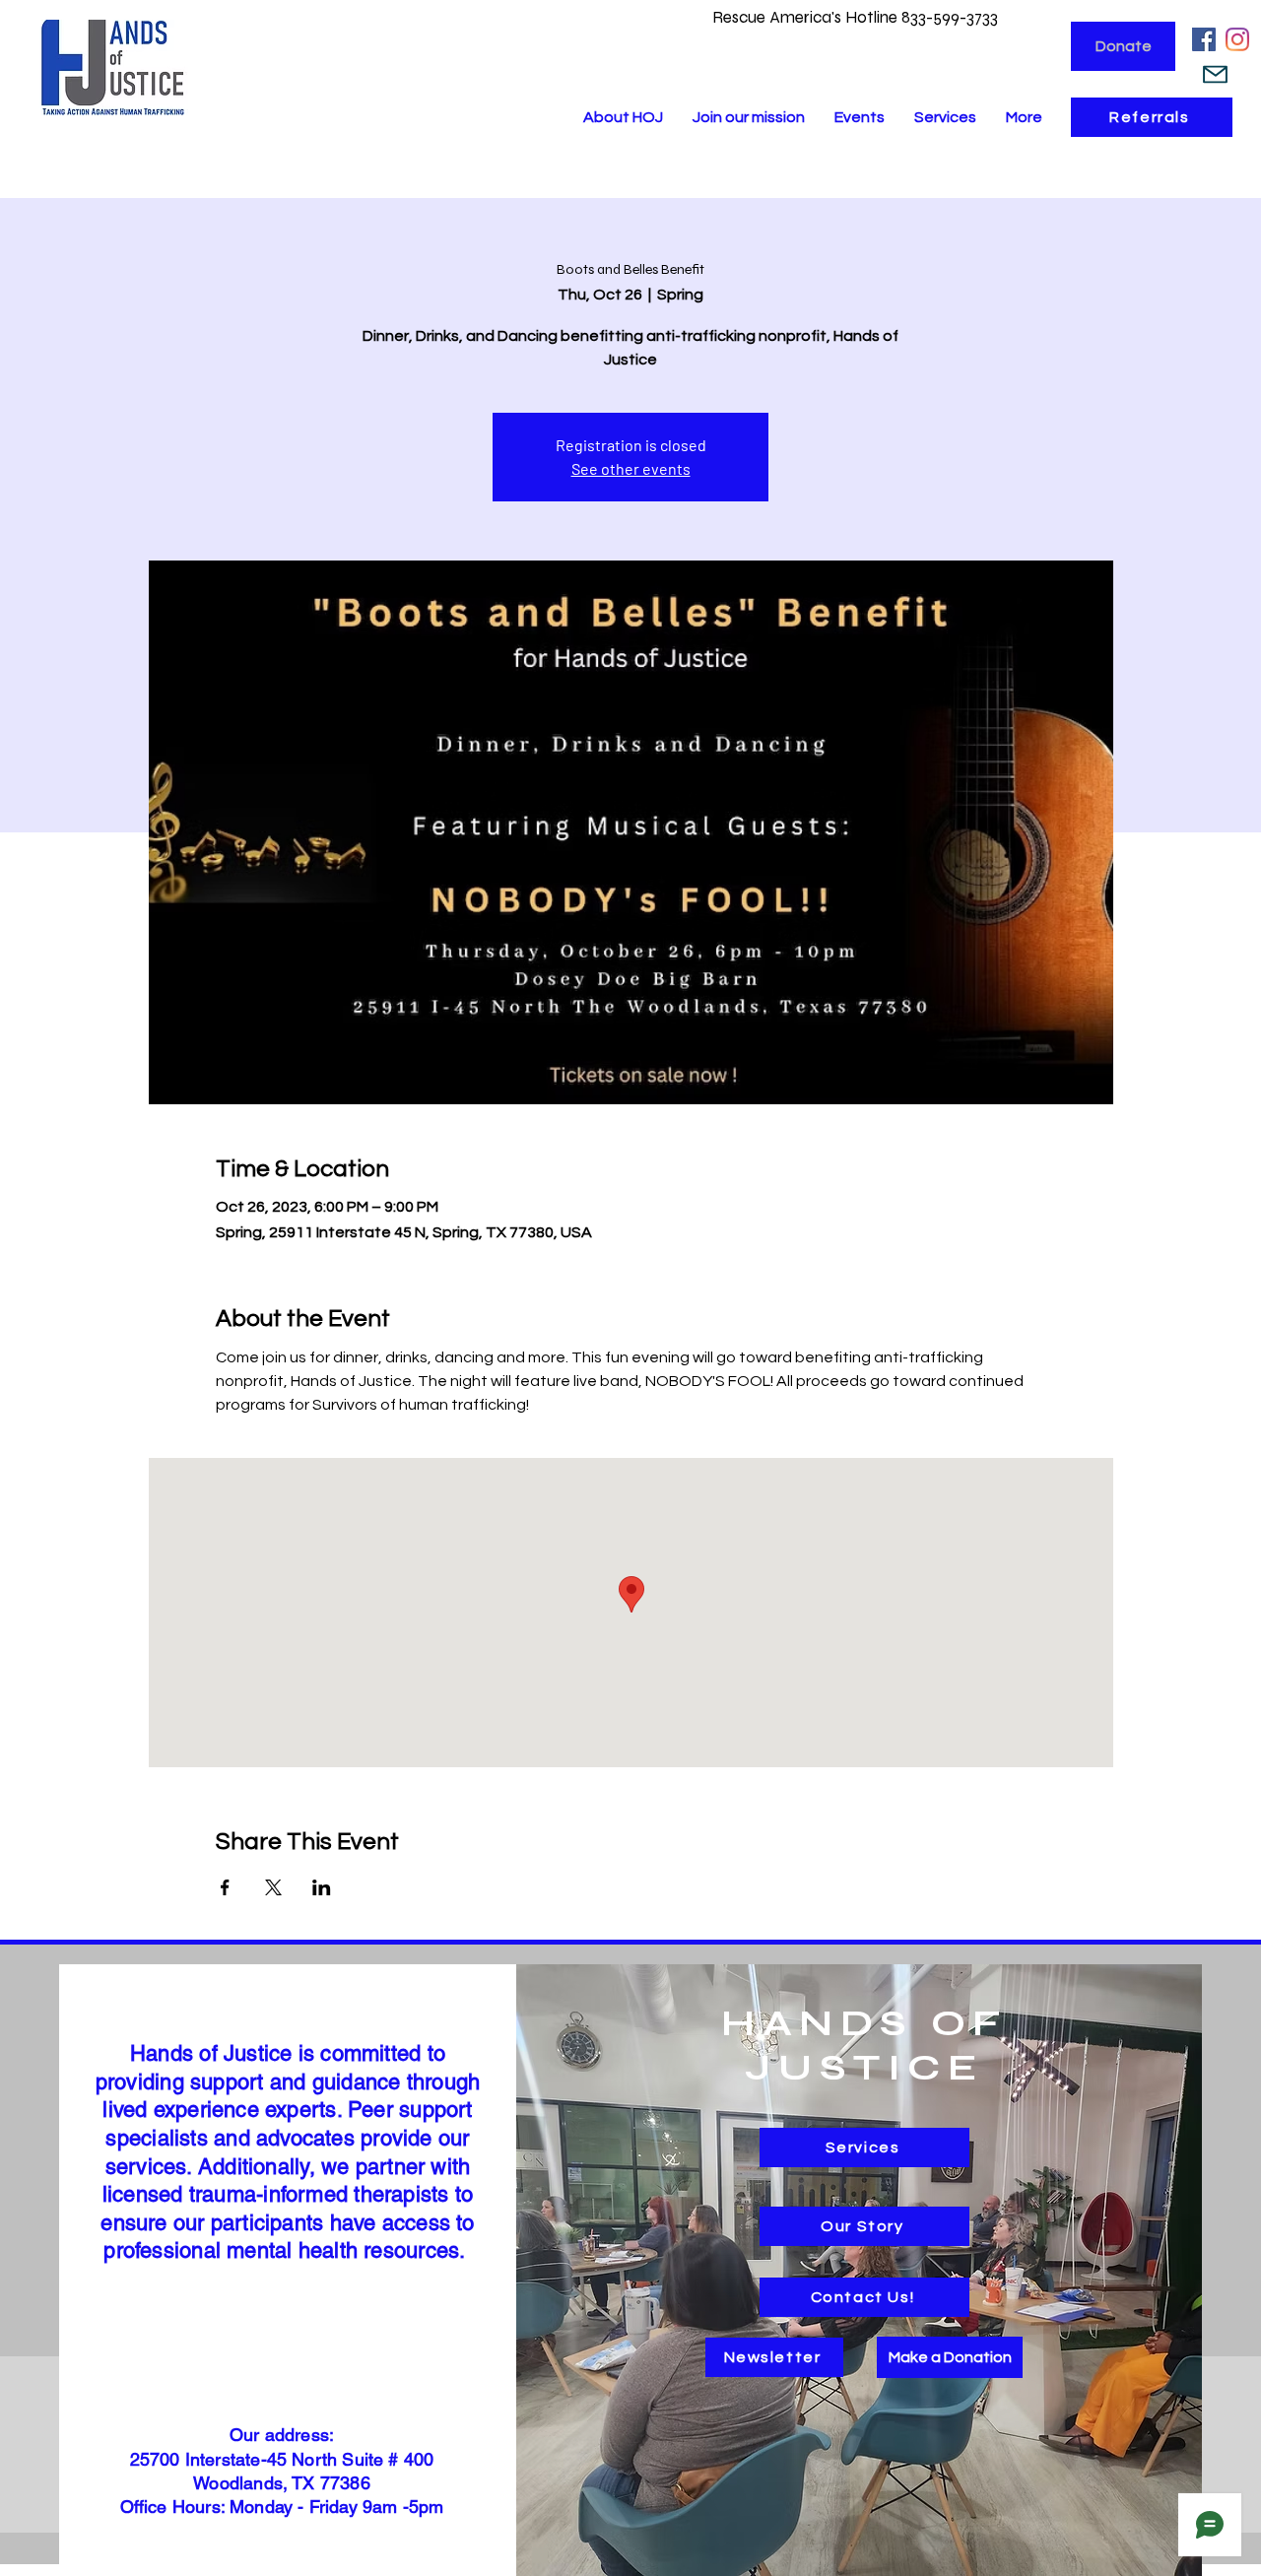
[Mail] (1215, 74)
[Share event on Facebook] (225, 1887)
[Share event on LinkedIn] (322, 1887)
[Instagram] (1237, 39)
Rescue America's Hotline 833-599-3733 (857, 17)
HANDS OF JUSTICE (864, 2045)
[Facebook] (1204, 39)
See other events (631, 468)
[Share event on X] (273, 1887)
